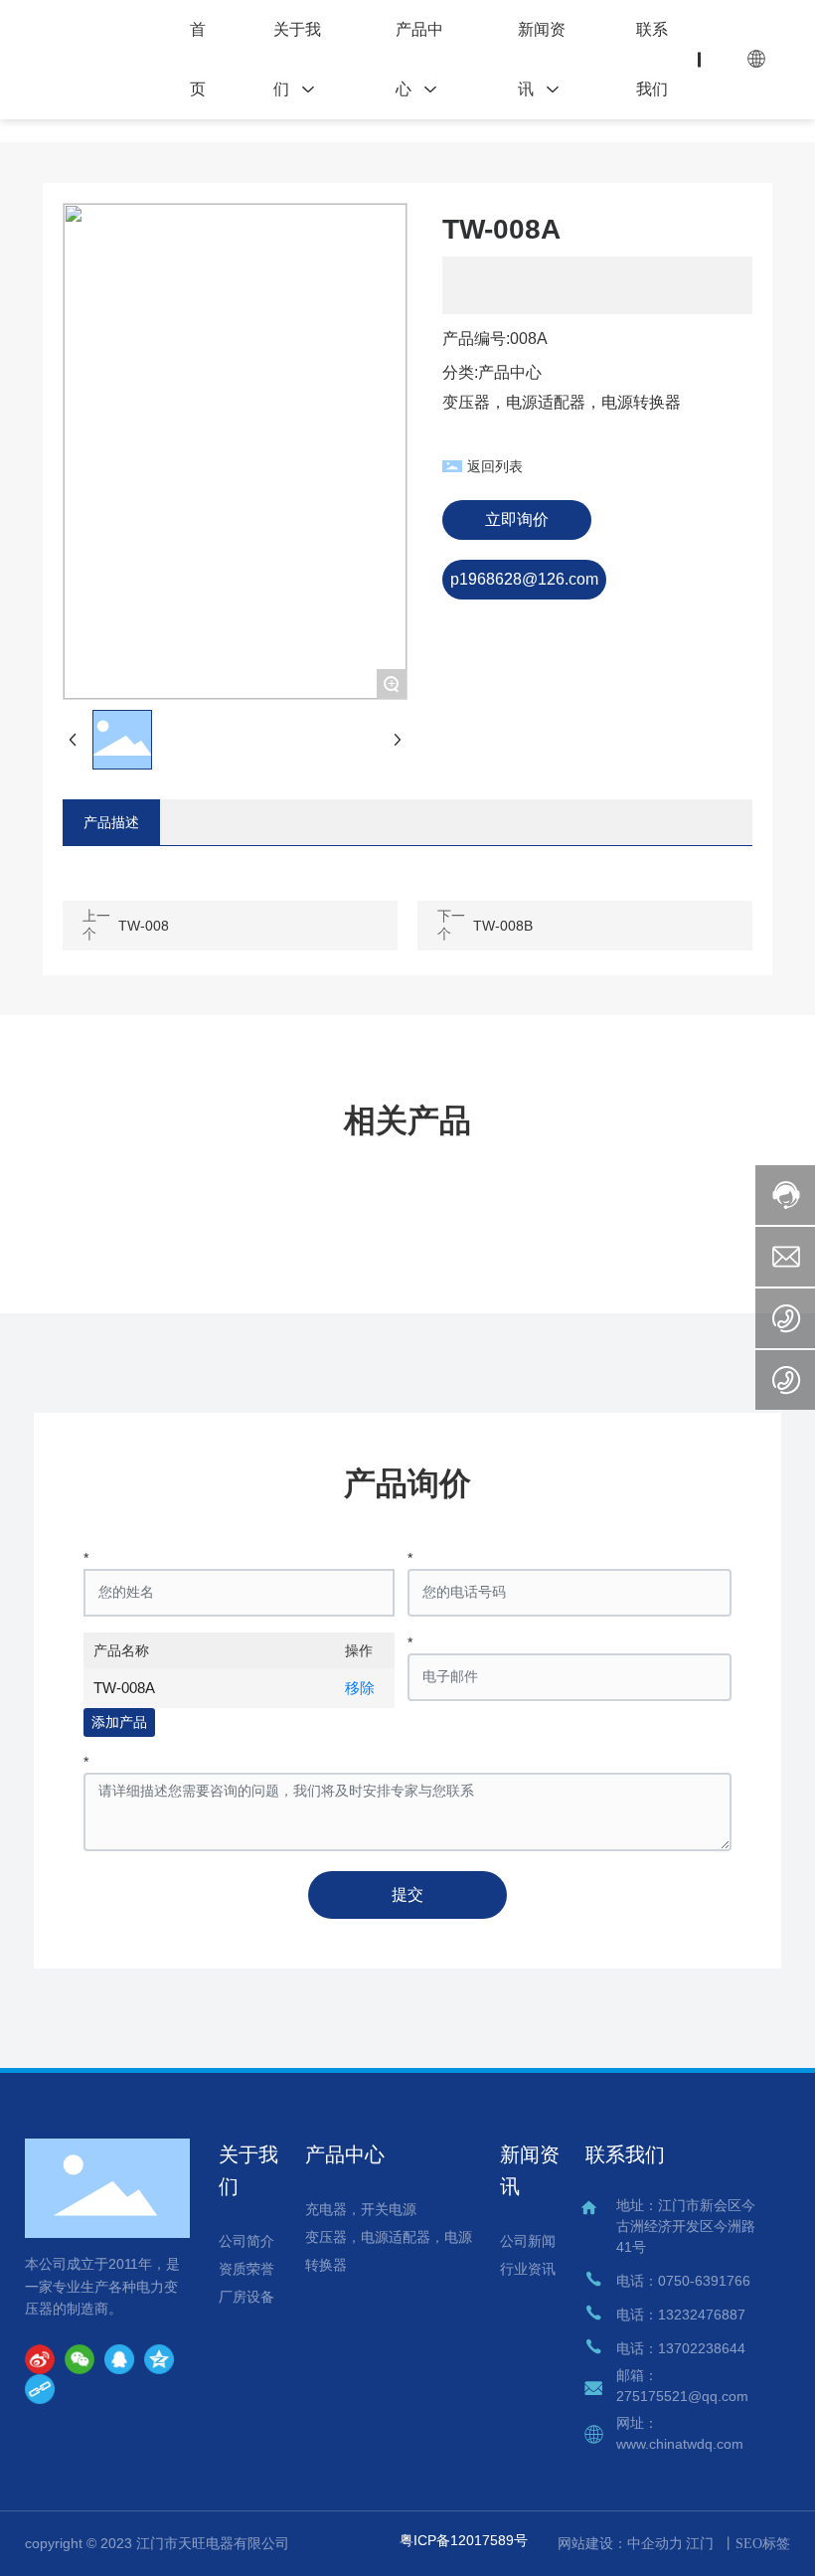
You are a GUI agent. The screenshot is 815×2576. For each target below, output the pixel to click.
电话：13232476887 (681, 2315)
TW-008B (503, 926)
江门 (700, 2544)
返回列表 (495, 466)
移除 (360, 1688)
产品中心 (510, 372)
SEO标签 (763, 2544)
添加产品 (119, 1722)
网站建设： (592, 2543)
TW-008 (144, 926)
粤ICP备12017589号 (464, 2540)
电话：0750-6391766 (683, 2281)
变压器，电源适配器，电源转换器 (562, 402)
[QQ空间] (159, 2359)
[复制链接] (40, 2389)
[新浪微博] (40, 2359)
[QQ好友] (119, 2359)
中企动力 (655, 2543)
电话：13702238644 (681, 2348)
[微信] (80, 2359)
